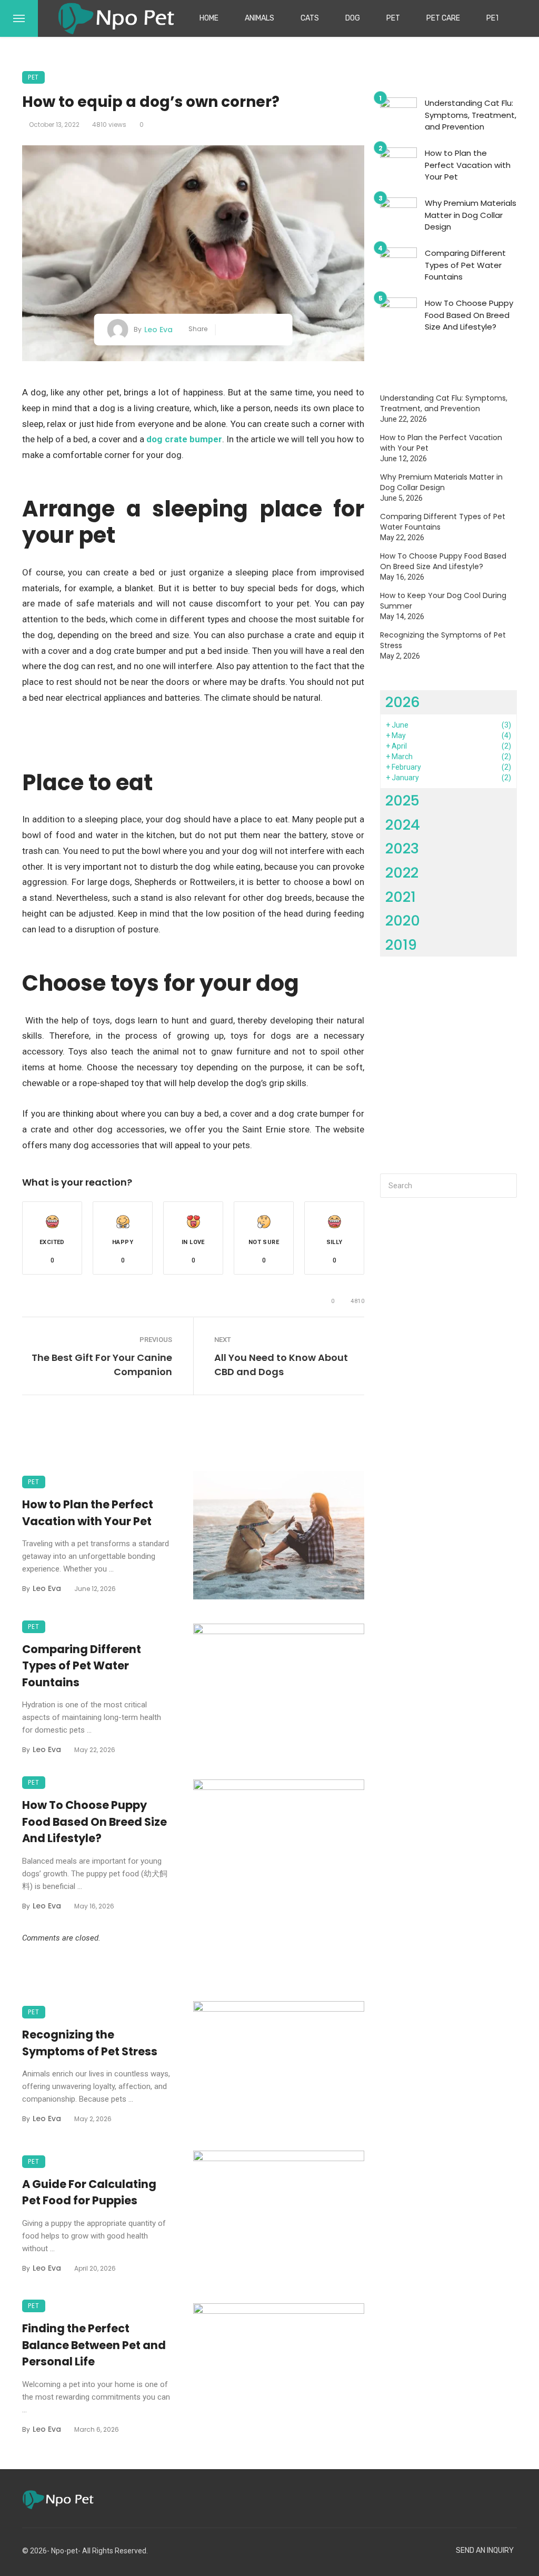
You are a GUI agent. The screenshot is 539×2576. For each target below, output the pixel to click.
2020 (403, 921)
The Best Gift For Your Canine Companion (102, 1365)
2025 (402, 800)
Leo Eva (158, 330)
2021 (401, 897)
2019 (401, 945)
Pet (393, 18)
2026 (403, 702)
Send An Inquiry (485, 2550)
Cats (310, 18)
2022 (402, 873)
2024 (403, 825)
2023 (402, 848)
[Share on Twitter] (243, 330)
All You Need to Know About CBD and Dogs (281, 1365)
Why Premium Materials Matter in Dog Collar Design (471, 215)
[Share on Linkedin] (275, 330)
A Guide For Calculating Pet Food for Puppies (89, 2192)
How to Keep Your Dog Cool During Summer (443, 601)
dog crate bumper (184, 439)
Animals (259, 18)
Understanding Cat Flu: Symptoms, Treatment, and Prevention (471, 115)
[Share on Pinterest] (259, 330)
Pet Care (443, 18)
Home (209, 18)
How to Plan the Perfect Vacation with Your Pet (88, 1513)
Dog (353, 18)
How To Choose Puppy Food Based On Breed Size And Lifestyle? (94, 1822)
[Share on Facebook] (228, 330)
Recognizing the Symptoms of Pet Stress (90, 2043)
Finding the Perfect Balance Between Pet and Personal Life (94, 2345)
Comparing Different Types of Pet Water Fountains (82, 1666)
